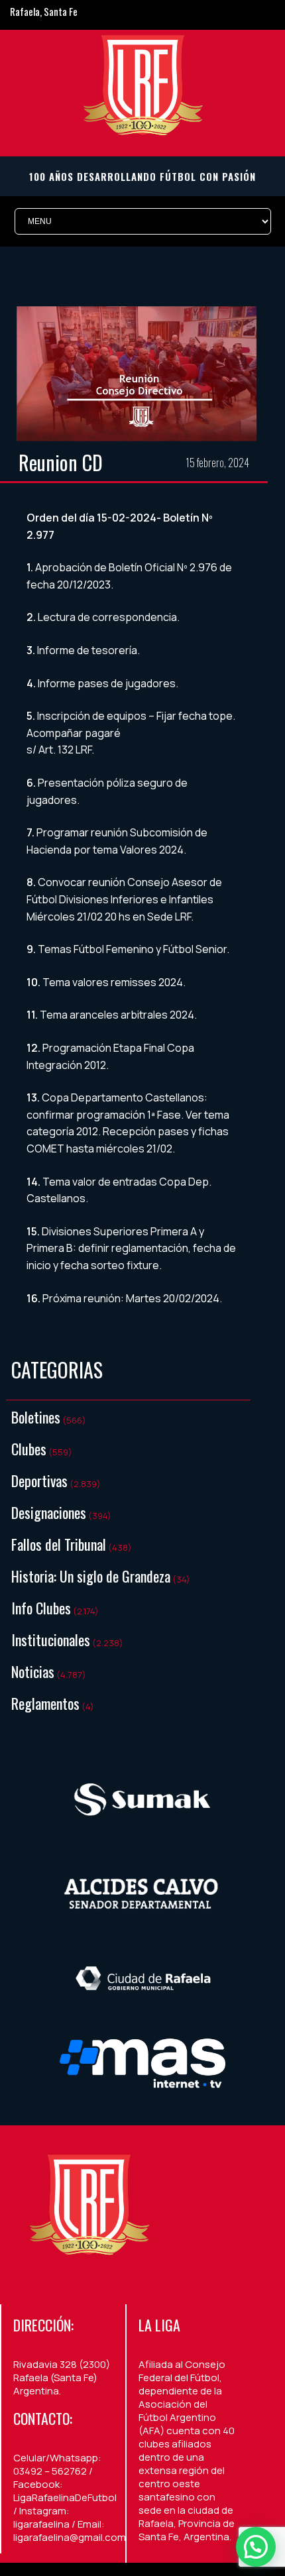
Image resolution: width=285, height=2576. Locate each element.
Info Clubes (41, 1608)
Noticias (33, 1671)
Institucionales (51, 1640)
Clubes (29, 1449)
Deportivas (39, 1481)
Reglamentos (45, 1703)
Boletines (36, 1417)
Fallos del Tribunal (59, 1544)
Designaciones (49, 1512)
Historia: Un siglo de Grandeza (91, 1576)
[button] (256, 2547)
